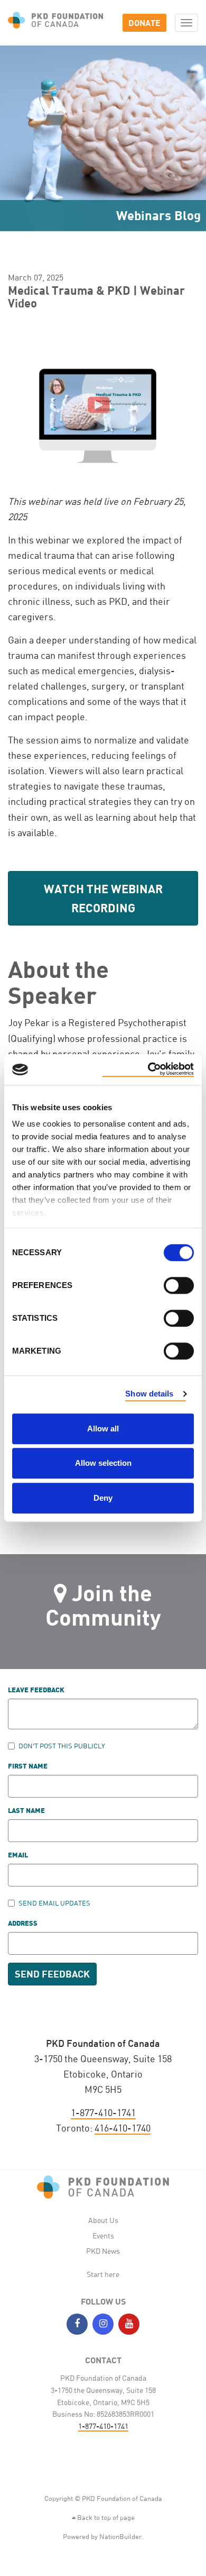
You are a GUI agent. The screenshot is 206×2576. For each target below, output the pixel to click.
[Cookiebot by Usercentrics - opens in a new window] (148, 1069)
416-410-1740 (123, 2128)
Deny (103, 1498)
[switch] (179, 1285)
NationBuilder (120, 2536)
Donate (144, 22)
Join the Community (103, 1605)
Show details (149, 1394)
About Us (103, 2220)
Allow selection (103, 1463)
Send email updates (54, 1903)
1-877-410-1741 (103, 2112)
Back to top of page (105, 2517)
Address (23, 1924)
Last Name (26, 1811)
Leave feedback (36, 1690)
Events (103, 2235)
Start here (103, 2274)
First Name (28, 1767)
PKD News (103, 2251)
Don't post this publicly (62, 1746)
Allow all (103, 1428)
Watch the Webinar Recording (103, 898)
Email (18, 1856)
